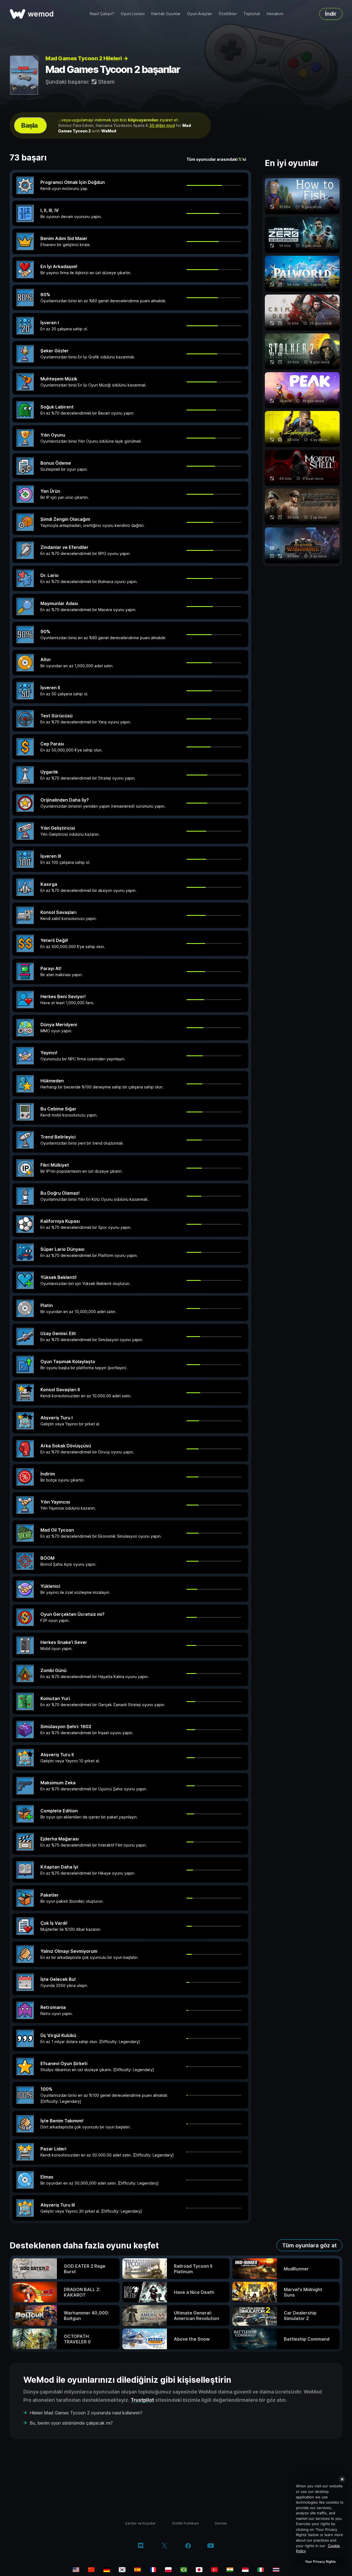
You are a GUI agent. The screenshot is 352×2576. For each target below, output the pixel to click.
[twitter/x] (164, 2546)
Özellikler (228, 14)
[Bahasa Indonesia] (245, 2570)
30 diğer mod (162, 125)
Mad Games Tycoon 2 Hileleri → (87, 58)
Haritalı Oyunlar (166, 14)
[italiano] (261, 2570)
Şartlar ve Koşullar (141, 2523)
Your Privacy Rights (320, 2562)
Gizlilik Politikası (185, 2523)
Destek (221, 2523)
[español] (137, 2570)
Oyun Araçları (200, 14)
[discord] (141, 2546)
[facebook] (188, 2546)
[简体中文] (91, 2570)
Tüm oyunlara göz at (309, 2245)
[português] (184, 2570)
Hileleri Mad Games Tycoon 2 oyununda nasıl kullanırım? (86, 2413)
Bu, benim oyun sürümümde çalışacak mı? (71, 2423)
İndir (331, 14)
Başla (29, 125)
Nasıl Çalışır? (102, 14)
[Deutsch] (107, 2570)
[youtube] (211, 2546)
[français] (153, 2570)
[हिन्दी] (230, 2570)
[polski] (168, 2570)
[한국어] (122, 2570)
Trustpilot (142, 2400)
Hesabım (275, 14)
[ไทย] (276, 2570)
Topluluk (252, 14)
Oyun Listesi (133, 14)
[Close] (342, 2479)
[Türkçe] (215, 2570)
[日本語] (199, 2570)
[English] (76, 2570)
